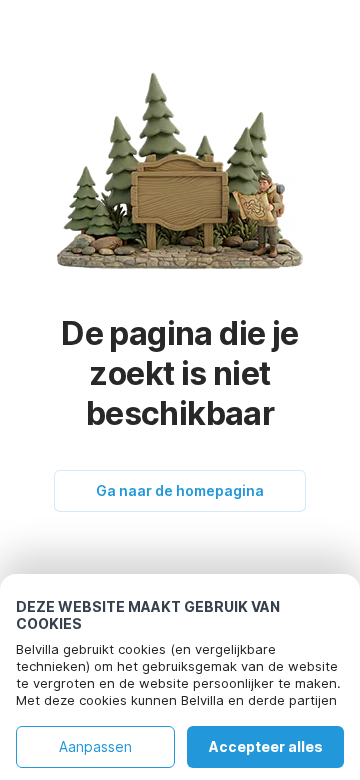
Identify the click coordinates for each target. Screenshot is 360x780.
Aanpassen (95, 746)
